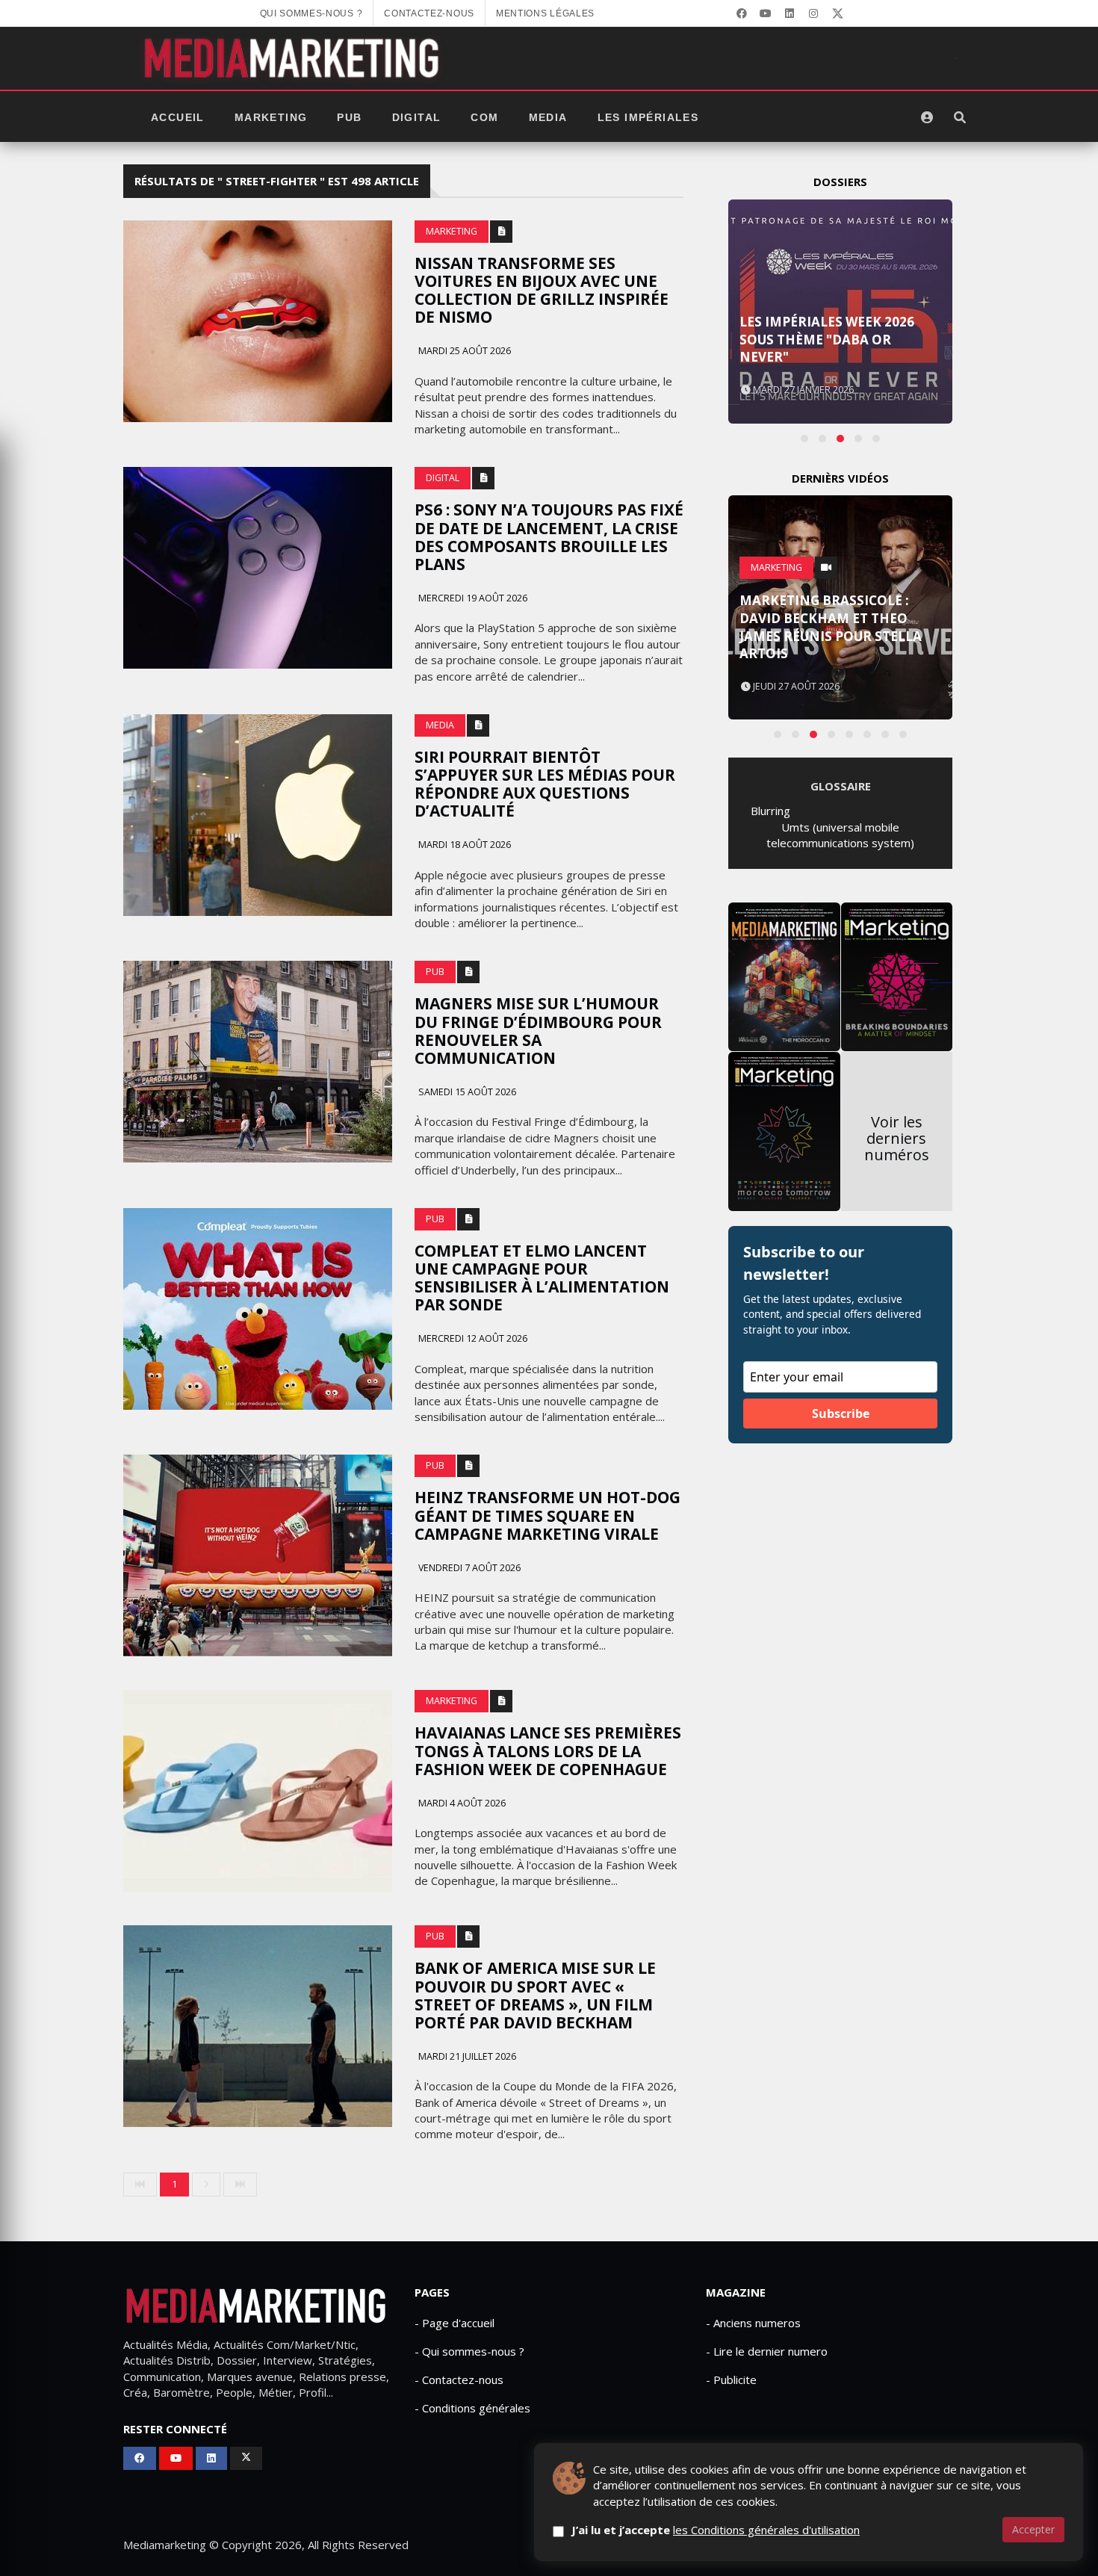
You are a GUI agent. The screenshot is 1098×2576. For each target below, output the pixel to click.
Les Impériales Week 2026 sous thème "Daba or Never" (827, 340)
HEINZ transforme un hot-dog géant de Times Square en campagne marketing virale (548, 1515)
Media (548, 117)
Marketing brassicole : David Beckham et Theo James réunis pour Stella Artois (831, 627)
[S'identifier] (927, 117)
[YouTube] (766, 13)
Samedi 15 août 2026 (466, 1092)
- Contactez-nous (459, 2380)
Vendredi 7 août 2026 (468, 1568)
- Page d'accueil (455, 2323)
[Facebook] (742, 13)
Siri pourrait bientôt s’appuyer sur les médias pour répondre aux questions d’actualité (545, 784)
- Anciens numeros (753, 2323)
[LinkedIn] (790, 13)
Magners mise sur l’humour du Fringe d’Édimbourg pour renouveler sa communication (538, 1030)
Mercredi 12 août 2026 (472, 1338)
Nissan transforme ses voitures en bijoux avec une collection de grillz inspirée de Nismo (542, 290)
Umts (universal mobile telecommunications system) (840, 835)
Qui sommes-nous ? (311, 13)
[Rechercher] (960, 117)
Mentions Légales (545, 13)
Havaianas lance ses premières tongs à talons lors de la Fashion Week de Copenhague (548, 1750)
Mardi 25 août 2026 (463, 351)
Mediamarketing (165, 2545)
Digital (417, 117)
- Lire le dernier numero (767, 2351)
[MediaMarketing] (294, 58)
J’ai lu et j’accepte (716, 2530)
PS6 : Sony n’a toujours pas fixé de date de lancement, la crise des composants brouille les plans (549, 536)
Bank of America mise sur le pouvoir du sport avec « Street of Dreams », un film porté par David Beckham (535, 1995)
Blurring (770, 811)
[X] (837, 13)
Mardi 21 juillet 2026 (466, 2056)
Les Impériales (648, 117)
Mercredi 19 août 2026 (472, 598)
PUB (349, 117)
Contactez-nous (429, 13)
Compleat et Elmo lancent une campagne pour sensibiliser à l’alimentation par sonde (542, 1278)
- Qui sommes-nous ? (469, 2351)
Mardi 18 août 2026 (463, 845)
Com (484, 117)
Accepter (1033, 2529)
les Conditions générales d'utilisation (766, 2530)
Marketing (271, 117)
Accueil (178, 117)
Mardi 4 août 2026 (461, 1803)
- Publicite (731, 2380)
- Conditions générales (472, 2408)
